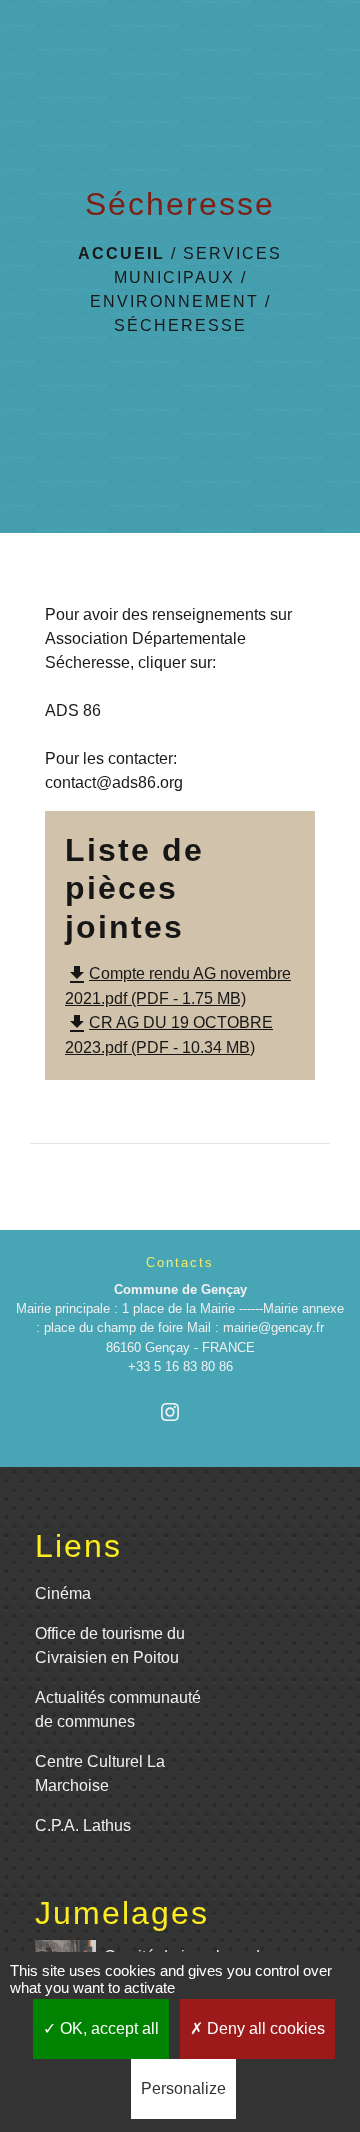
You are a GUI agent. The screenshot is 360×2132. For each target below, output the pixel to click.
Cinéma (63, 1593)
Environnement (174, 301)
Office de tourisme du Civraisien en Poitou (110, 1645)
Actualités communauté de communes (118, 1709)
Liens (78, 1546)
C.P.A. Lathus (83, 1825)
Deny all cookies (264, 2028)
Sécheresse (180, 325)
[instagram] (179, 1411)
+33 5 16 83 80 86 (180, 1366)
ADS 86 (73, 710)
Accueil (121, 253)
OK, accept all (107, 2028)
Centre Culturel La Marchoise (100, 1773)
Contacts (180, 1262)
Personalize (183, 2088)
